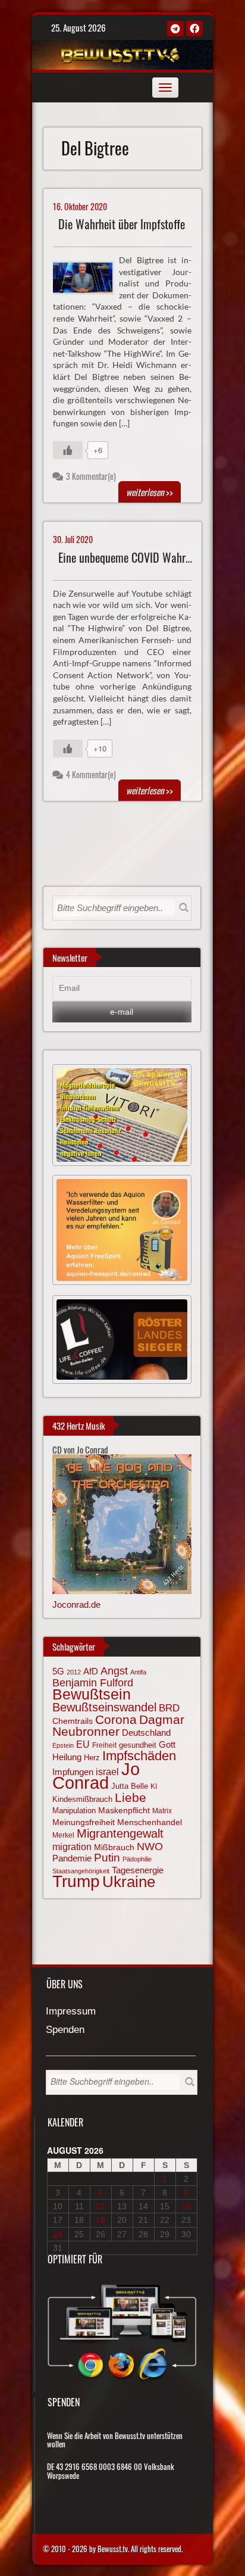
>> (150, 492)
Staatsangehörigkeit (81, 1871)
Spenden (65, 2030)
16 (186, 2206)
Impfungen (73, 1772)
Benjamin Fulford (93, 1683)
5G (58, 1671)
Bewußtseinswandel (104, 1707)
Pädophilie (137, 1859)
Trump (76, 1881)
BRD (169, 1708)
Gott (167, 1745)
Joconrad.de (76, 1604)
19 (100, 2220)
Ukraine (129, 1882)
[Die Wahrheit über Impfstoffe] (88, 276)
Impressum (71, 2012)
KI (154, 1786)
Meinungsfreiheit (84, 1822)
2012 (74, 1672)
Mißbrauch (114, 1847)
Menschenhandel (150, 1822)
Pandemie (72, 1858)
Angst (114, 1671)
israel (107, 1772)
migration (72, 1847)
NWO (150, 1846)
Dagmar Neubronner (118, 1725)
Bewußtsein (92, 1694)
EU (83, 1744)
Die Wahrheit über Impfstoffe (122, 224)
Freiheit (104, 1745)
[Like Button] (68, 450)
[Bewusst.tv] (121, 53)
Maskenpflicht (124, 1810)
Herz (92, 1758)
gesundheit (138, 1745)
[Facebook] (194, 29)
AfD (91, 1671)
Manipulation (74, 1811)
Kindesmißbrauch (82, 1799)
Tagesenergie (138, 1870)
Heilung (67, 1757)
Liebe (131, 1797)
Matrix (162, 1811)
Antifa (138, 1672)
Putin (107, 1858)
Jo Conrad (96, 1776)
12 (100, 2206)
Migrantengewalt (120, 1833)
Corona (116, 1719)
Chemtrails (73, 1721)
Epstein (63, 1745)
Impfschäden (139, 1756)
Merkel (63, 1835)
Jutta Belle (130, 1786)
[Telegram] (175, 29)
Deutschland (146, 1733)
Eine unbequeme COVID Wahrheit (130, 558)
